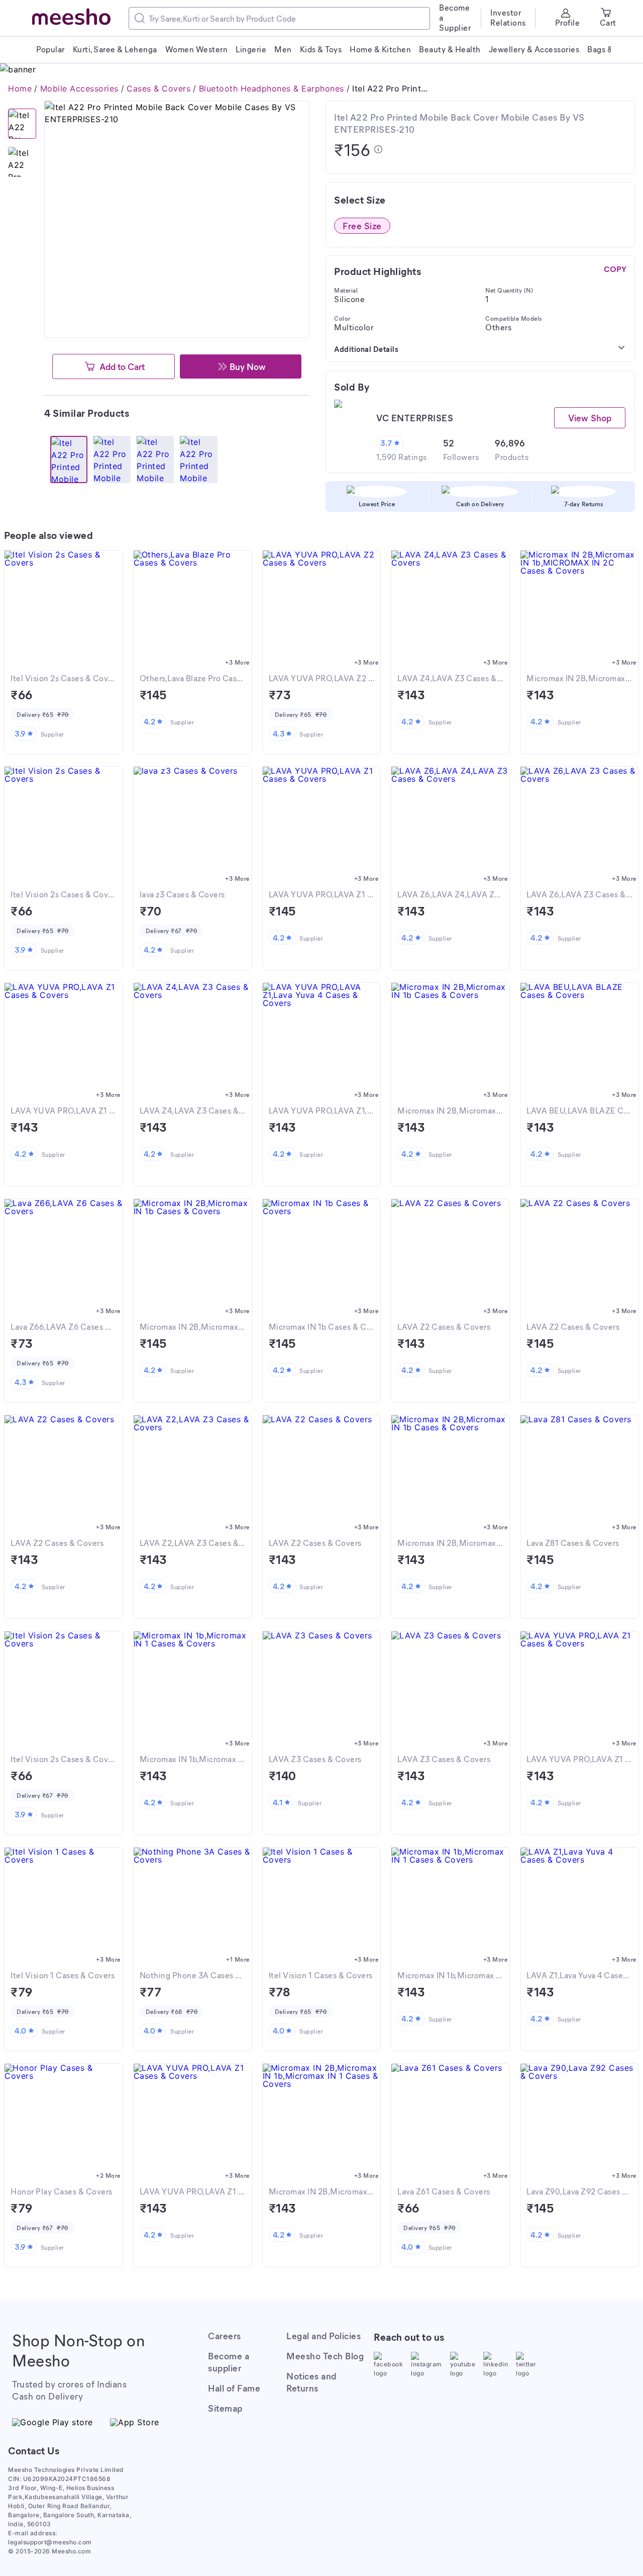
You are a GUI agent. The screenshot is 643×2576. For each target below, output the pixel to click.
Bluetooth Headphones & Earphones (272, 88)
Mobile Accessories (79, 88)
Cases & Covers (158, 88)
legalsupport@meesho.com (50, 2542)
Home (20, 88)
